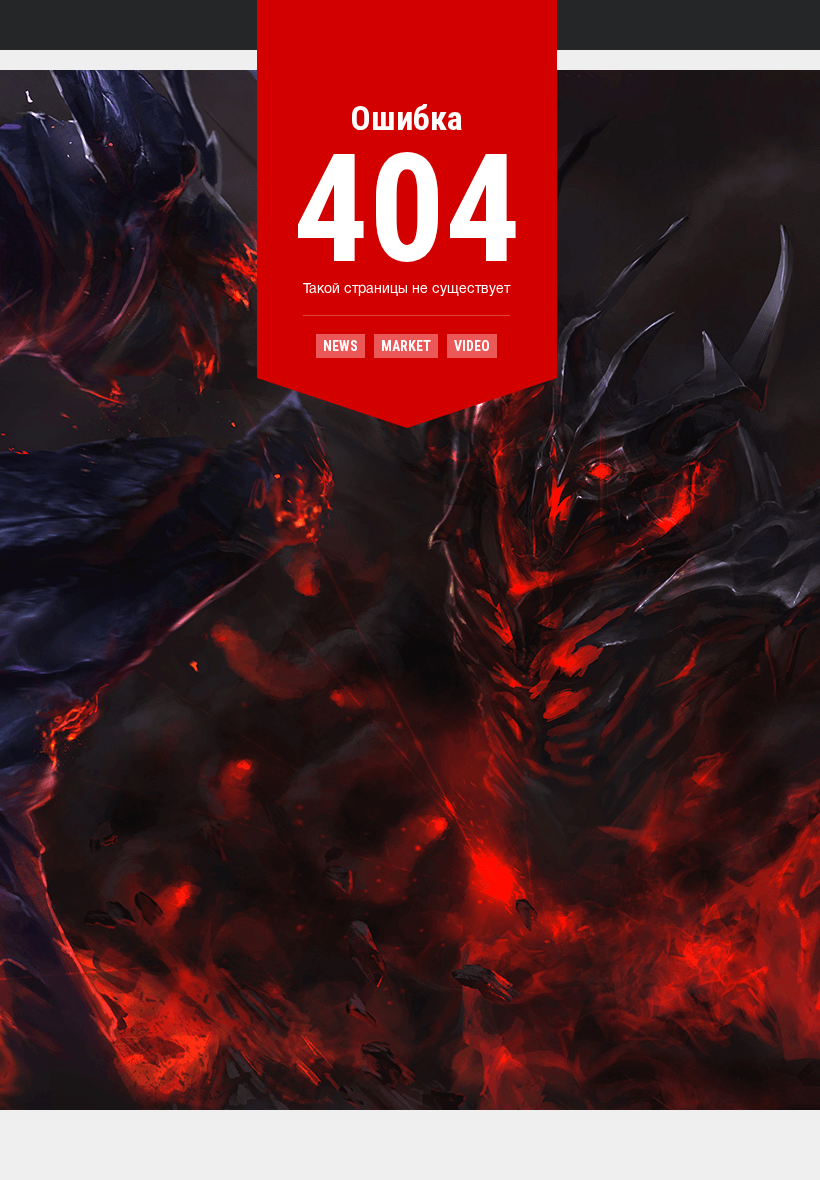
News (340, 346)
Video (472, 346)
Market (406, 346)
